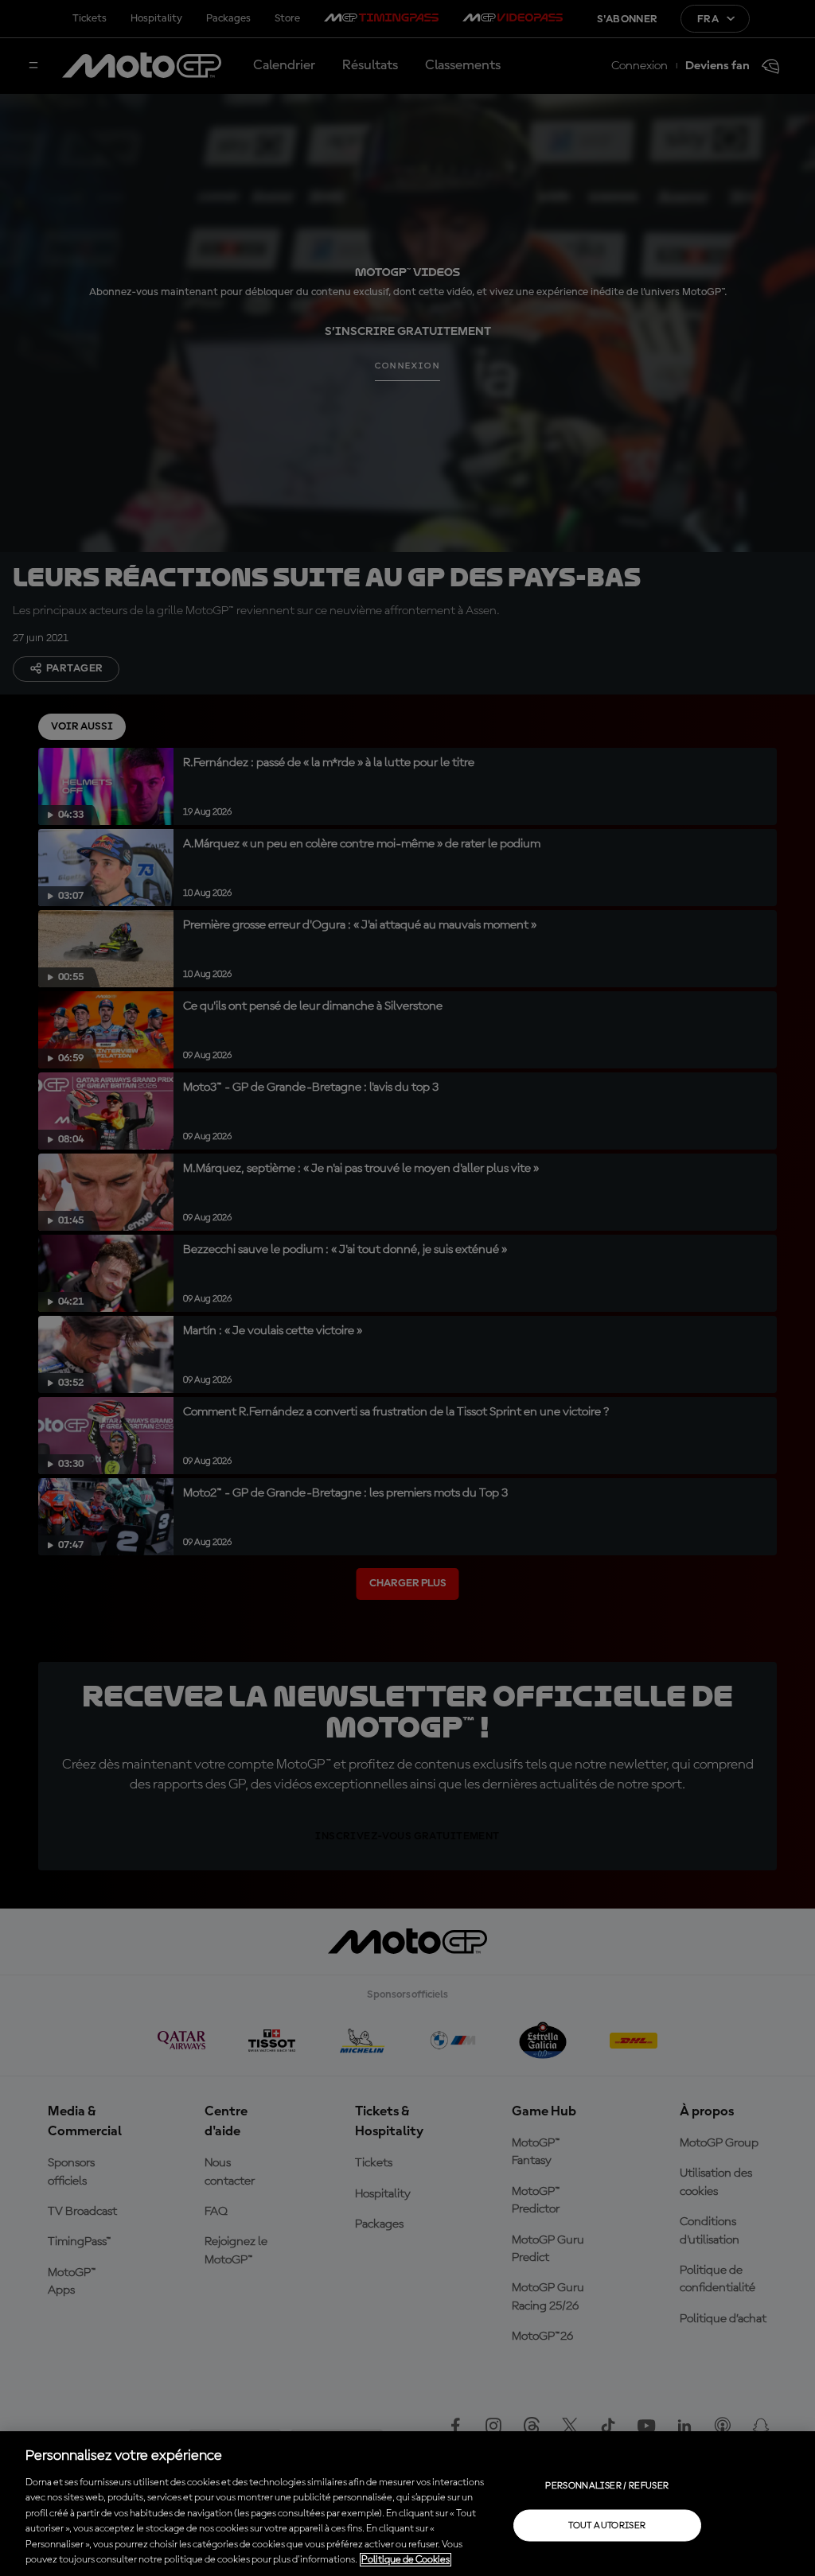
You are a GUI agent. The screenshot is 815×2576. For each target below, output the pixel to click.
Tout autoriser (607, 2525)
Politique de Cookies (406, 2560)
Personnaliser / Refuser (607, 2485)
